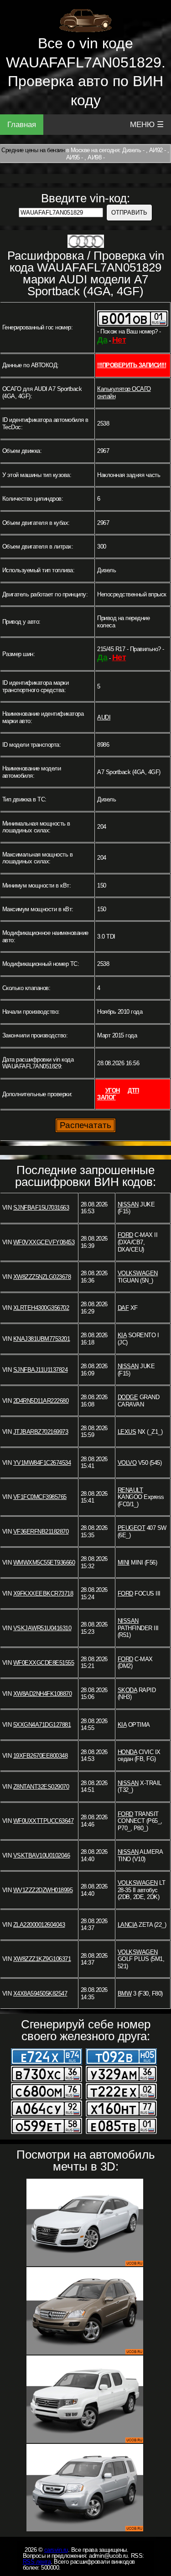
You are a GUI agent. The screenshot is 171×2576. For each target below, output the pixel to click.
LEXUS (127, 1432)
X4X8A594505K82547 (40, 1994)
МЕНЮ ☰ (147, 125)
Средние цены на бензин (33, 150)
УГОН (113, 1090)
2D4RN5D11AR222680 (41, 1401)
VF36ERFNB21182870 (41, 1532)
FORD (125, 1235)
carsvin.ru (56, 2550)
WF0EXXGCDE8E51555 (44, 1663)
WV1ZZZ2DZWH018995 (43, 1890)
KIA (122, 1335)
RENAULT (130, 1490)
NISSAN (128, 1204)
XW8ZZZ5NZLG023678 (42, 1277)
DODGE (128, 1397)
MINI (124, 1563)
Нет (119, 340)
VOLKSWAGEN (138, 1273)
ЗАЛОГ (106, 1097)
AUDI (104, 717)
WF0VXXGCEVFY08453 (44, 1242)
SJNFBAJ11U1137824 (41, 1370)
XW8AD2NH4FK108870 (43, 1694)
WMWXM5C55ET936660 (44, 1563)
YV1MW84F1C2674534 (42, 1463)
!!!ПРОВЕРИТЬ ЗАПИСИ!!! (132, 365)
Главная (22, 125)
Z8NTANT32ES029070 (41, 1787)
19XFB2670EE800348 (41, 1756)
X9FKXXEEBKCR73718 (43, 1593)
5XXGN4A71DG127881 (42, 1725)
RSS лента (37, 2562)
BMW (125, 1994)
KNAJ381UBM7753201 (42, 1339)
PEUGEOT (132, 1528)
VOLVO (127, 1463)
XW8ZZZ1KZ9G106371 (42, 1959)
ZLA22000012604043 (39, 1925)
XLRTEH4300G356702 (41, 1308)
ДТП (133, 1090)
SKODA (127, 1690)
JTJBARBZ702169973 (41, 1432)
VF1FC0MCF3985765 (40, 1497)
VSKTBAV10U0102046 (42, 1855)
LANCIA (127, 1925)
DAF (123, 1308)
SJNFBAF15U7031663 (41, 1208)
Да (102, 340)
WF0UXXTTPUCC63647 (44, 1821)
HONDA (127, 1752)
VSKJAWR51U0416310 (42, 1628)
